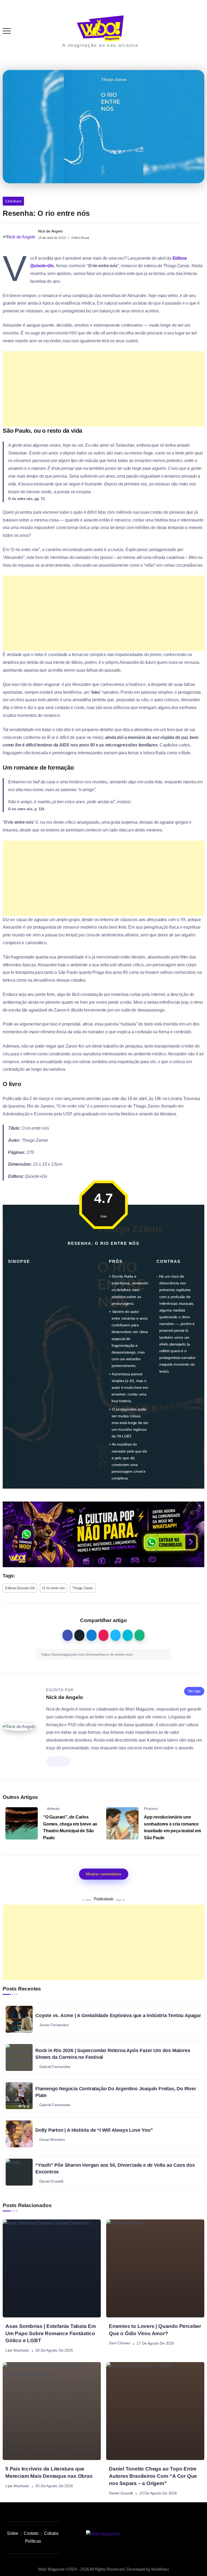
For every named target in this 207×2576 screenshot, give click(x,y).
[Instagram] (155, 2534)
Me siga (194, 1691)
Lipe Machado (17, 2351)
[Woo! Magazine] (100, 28)
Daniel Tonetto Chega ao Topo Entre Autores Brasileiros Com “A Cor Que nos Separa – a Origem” (153, 2476)
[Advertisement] (103, 389)
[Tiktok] (167, 2534)
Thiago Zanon (83, 1588)
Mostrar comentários (104, 1874)
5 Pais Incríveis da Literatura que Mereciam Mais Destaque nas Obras (49, 2472)
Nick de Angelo (50, 231)
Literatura (13, 201)
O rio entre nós (54, 1588)
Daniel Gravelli (121, 2493)
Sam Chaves (120, 2343)
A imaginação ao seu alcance (100, 45)
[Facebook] (191, 2534)
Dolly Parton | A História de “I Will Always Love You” (94, 2130)
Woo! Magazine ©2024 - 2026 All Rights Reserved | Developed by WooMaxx (103, 2569)
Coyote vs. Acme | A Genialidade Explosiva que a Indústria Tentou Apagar (118, 2015)
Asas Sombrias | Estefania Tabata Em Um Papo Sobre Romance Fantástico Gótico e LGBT (51, 2333)
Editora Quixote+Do (20, 1588)
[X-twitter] (179, 2534)
